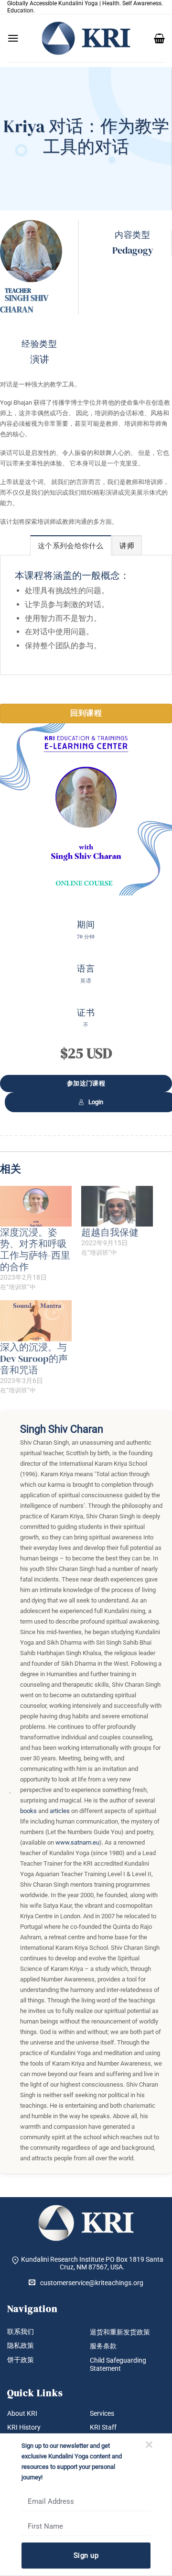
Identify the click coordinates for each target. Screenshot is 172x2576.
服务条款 (103, 2346)
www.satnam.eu (77, 1842)
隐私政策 (21, 2345)
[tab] (71, 545)
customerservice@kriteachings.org (92, 2283)
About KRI (22, 2413)
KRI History (24, 2427)
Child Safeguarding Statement (118, 2364)
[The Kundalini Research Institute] (86, 38)
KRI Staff (103, 2427)
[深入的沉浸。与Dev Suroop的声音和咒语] (36, 1321)
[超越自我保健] (117, 1206)
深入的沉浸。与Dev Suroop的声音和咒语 (34, 1359)
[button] (13, 38)
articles (60, 1811)
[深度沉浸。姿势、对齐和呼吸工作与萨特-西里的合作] (36, 1206)
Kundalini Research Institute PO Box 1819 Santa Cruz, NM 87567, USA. (92, 2263)
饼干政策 (21, 2360)
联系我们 (21, 2332)
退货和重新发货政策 (120, 2332)
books (28, 1811)
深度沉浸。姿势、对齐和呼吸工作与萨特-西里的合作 (35, 1249)
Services (102, 2413)
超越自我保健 (110, 1232)
